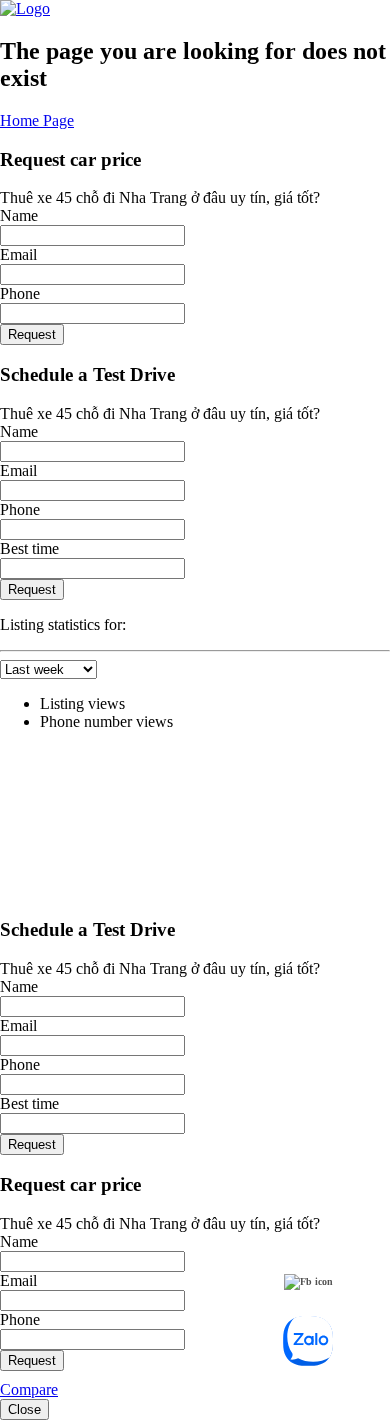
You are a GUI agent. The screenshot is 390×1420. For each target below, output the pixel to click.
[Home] (25, 8)
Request (32, 334)
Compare (29, 1389)
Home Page (37, 120)
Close (24, 1409)
